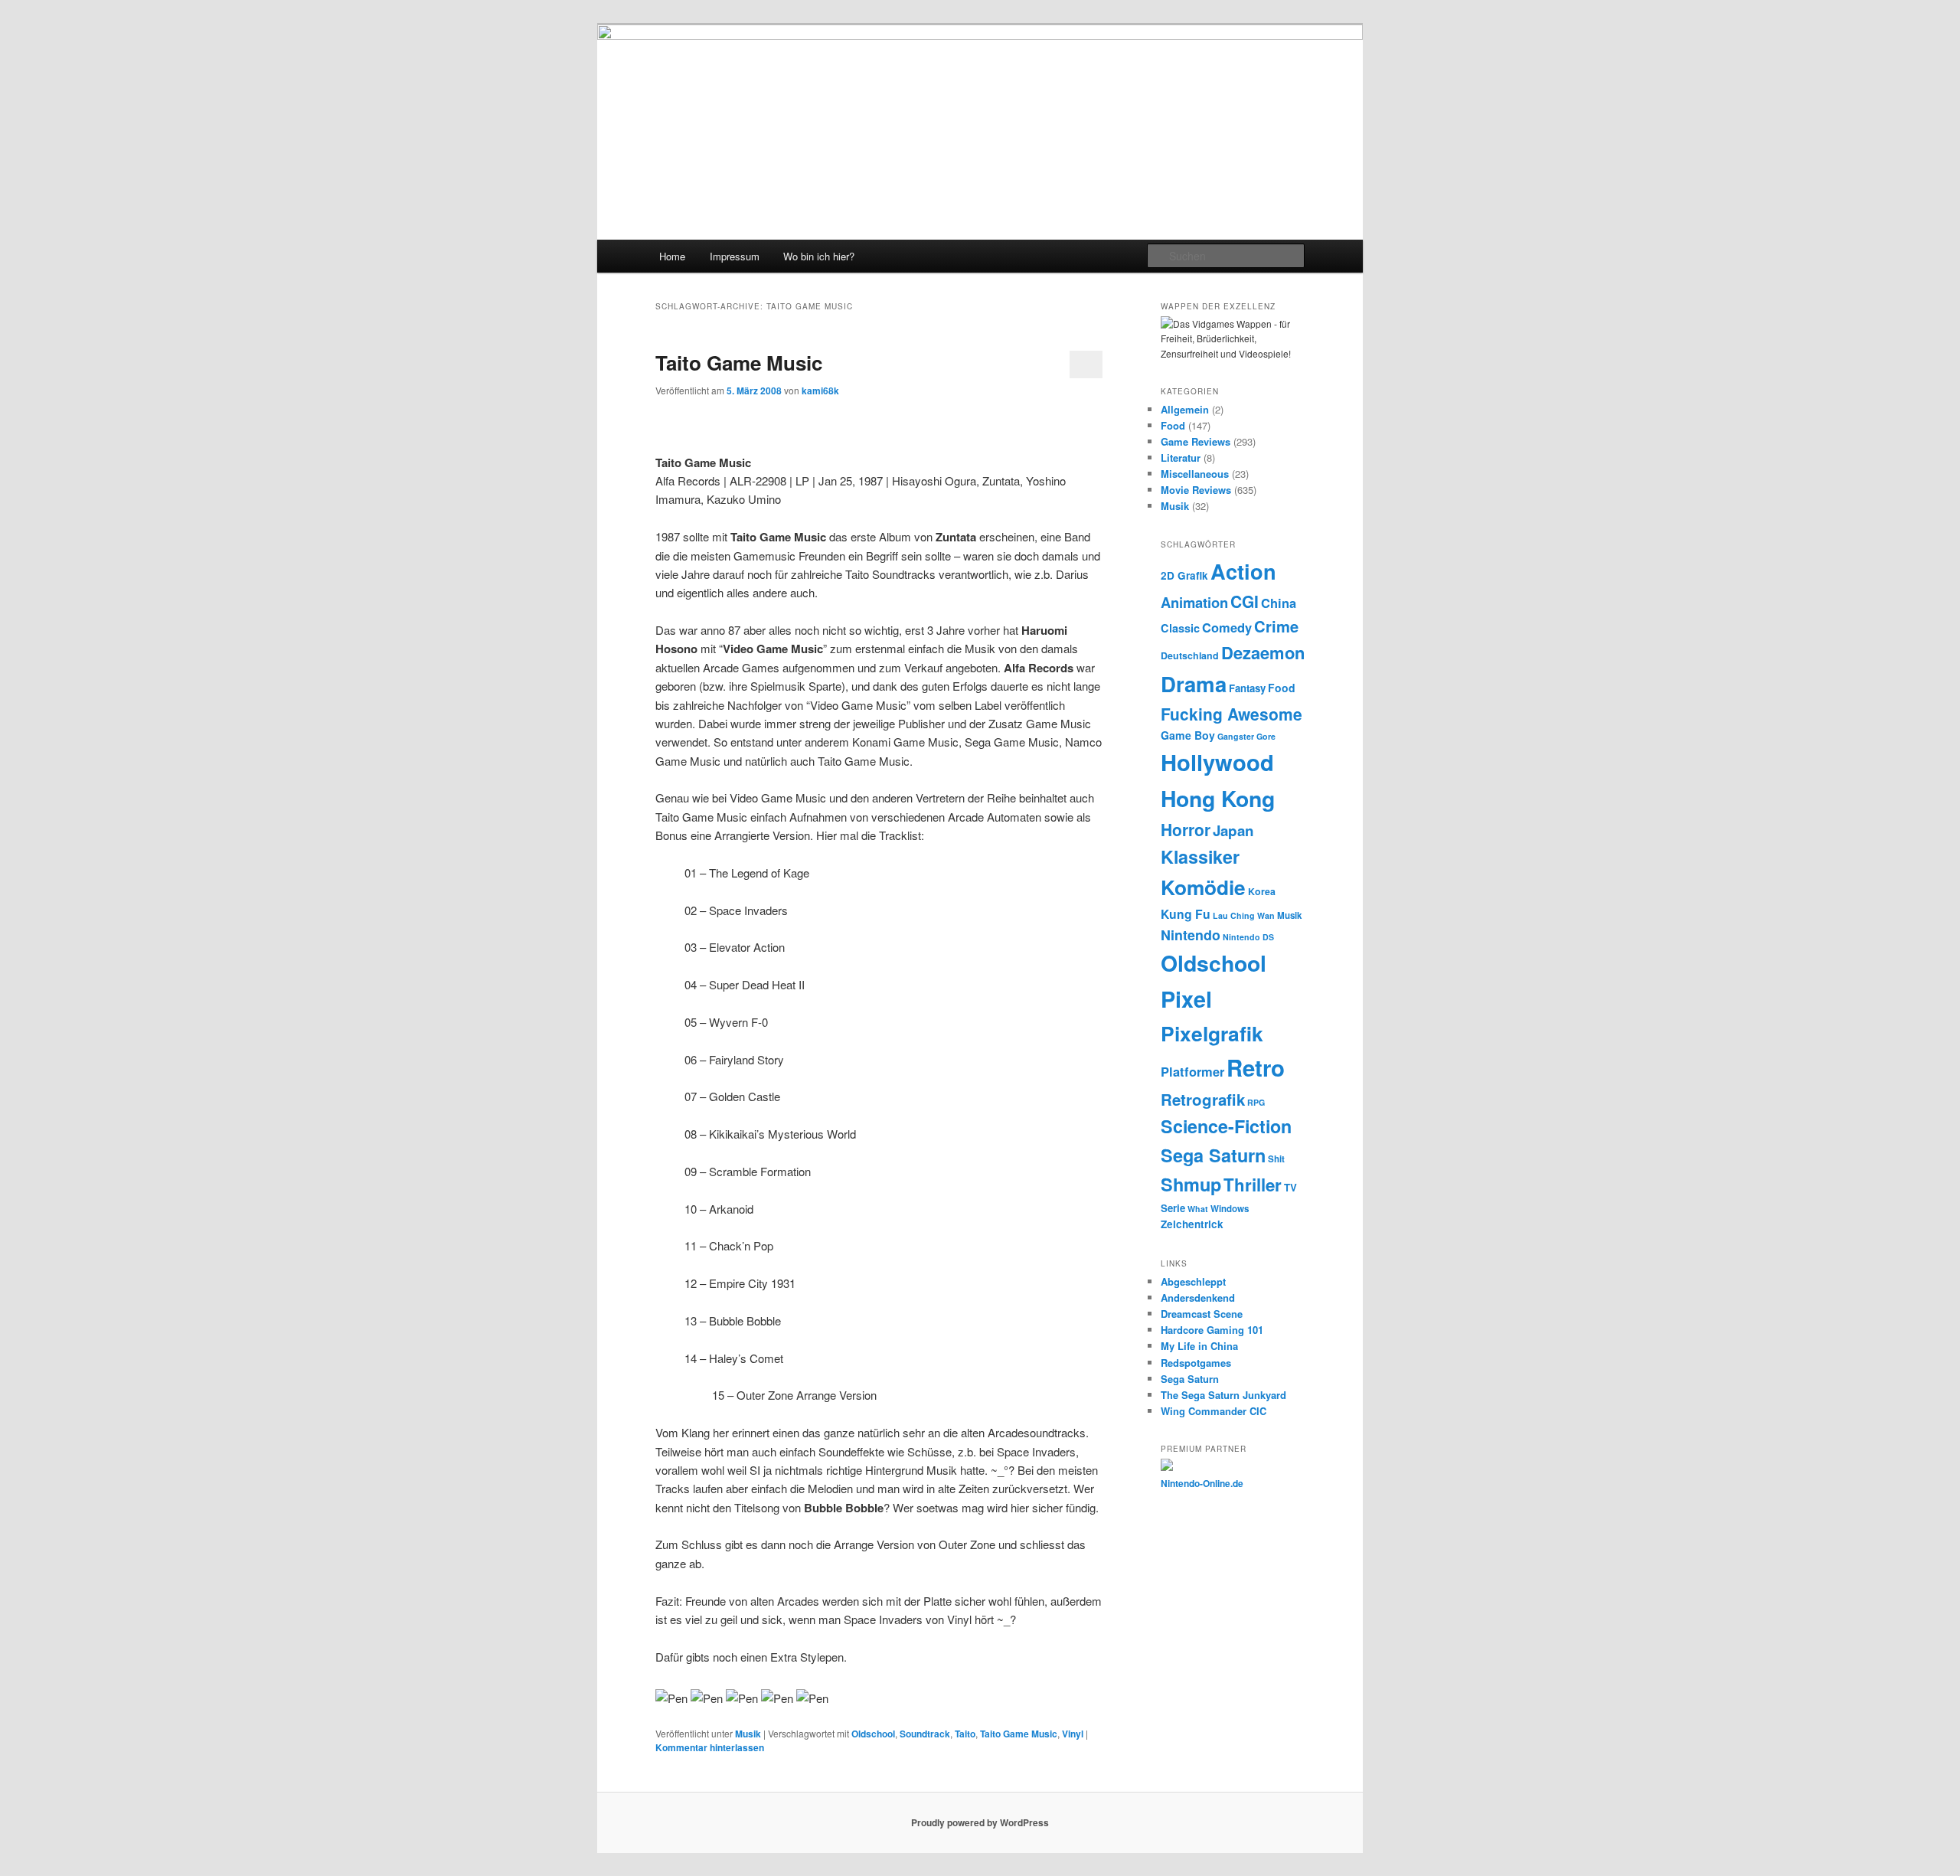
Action (1243, 571)
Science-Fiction (1226, 1126)
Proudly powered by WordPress (980, 1822)
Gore (1266, 736)
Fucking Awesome (1232, 714)
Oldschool (873, 1734)
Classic (1180, 628)
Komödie (1203, 887)
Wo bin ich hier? (819, 256)
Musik (748, 1734)
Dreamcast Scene (1202, 1314)
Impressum (735, 256)
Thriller (1253, 1185)
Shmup (1191, 1184)
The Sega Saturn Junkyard (1223, 1395)
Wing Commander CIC (1214, 1411)
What (1198, 1209)
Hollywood (1217, 762)
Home (672, 256)
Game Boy (1188, 735)
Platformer (1192, 1071)
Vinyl (1073, 1734)
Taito (965, 1734)
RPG (1256, 1102)
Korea (1262, 891)
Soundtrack (925, 1734)
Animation (1194, 602)
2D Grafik (1184, 575)
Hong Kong (1218, 798)
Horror (1186, 829)
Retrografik (1203, 1099)
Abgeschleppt (1193, 1281)
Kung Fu (1186, 914)
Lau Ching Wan (1244, 915)
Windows (1230, 1209)
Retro (1256, 1067)
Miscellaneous (1195, 474)
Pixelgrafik (1212, 1033)
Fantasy (1247, 688)
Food (1173, 425)
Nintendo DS (1248, 937)
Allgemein (1185, 409)
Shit (1276, 1159)
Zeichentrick (1192, 1224)
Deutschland (1190, 655)
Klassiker (1200, 856)
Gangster (1236, 736)
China (1279, 603)
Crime (1276, 626)
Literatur (1181, 458)
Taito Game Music (739, 363)
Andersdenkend (1198, 1298)
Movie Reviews (1196, 490)
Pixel (1186, 999)
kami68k (820, 391)
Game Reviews (1196, 441)
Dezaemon (1263, 652)
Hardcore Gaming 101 (1212, 1330)
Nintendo (1191, 935)
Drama (1194, 683)
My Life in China (1199, 1346)
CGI (1245, 601)
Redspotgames (1196, 1363)
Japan (1233, 830)
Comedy (1227, 627)
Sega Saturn (1213, 1155)
